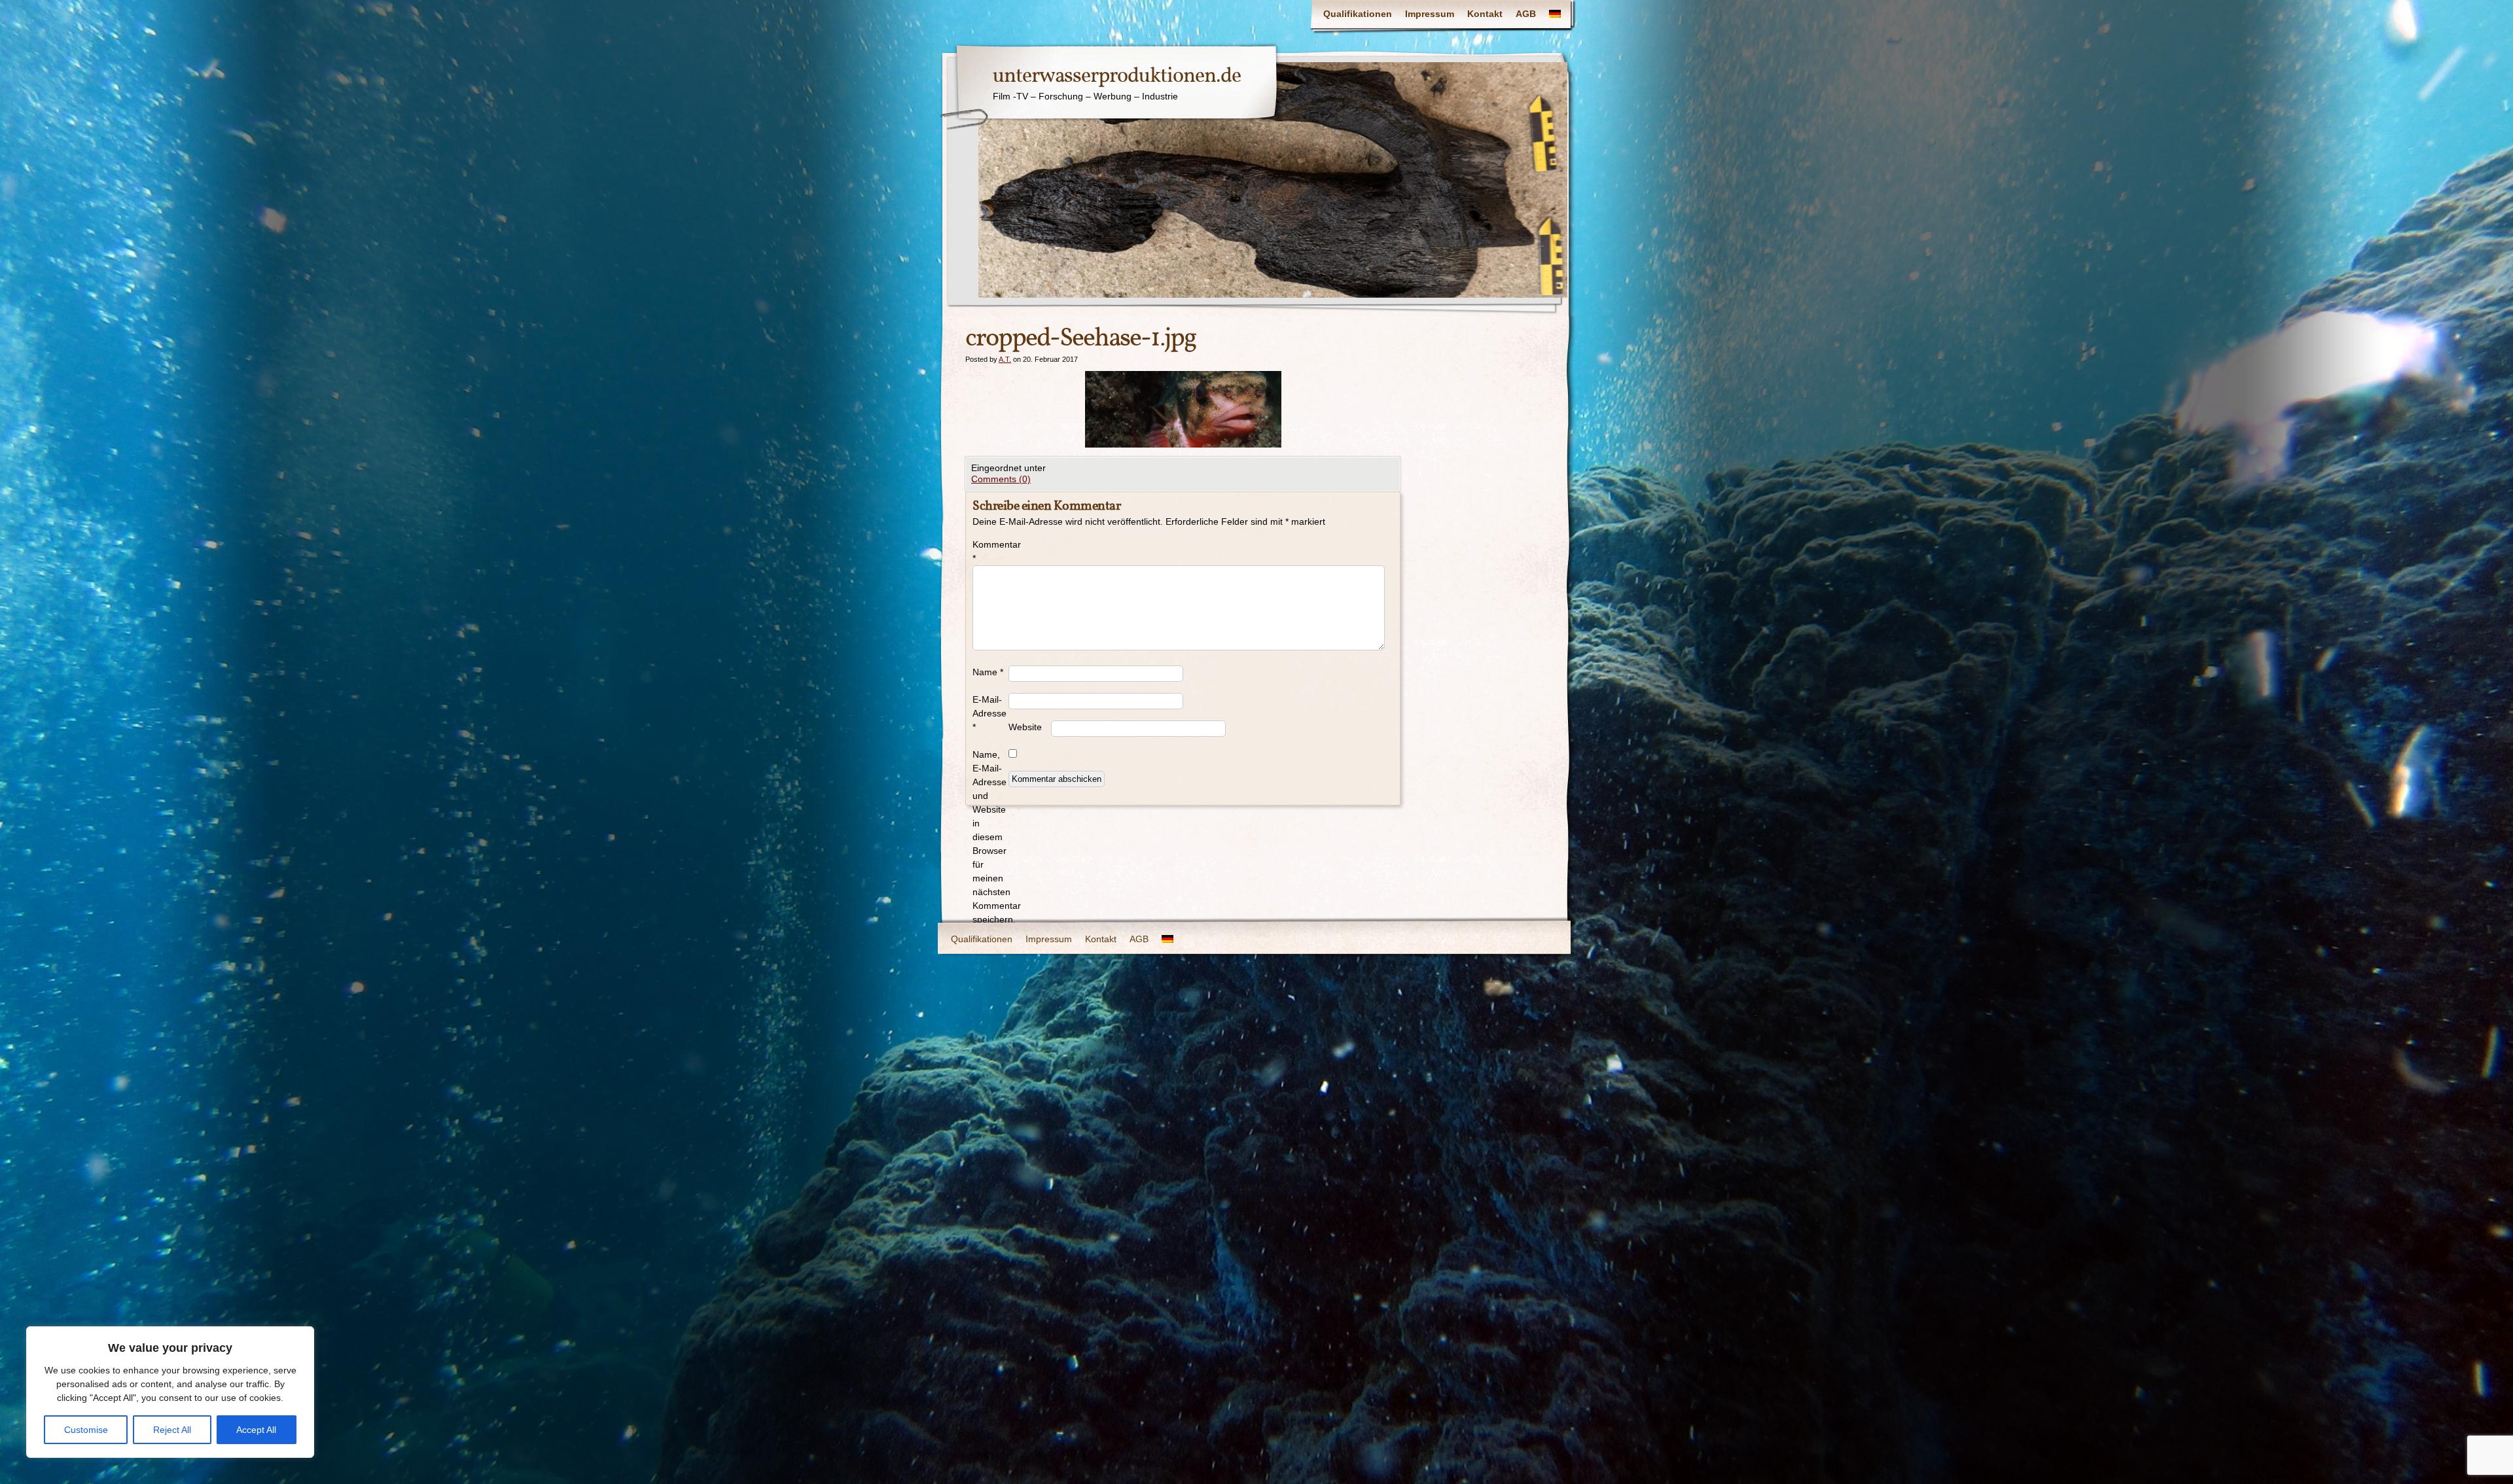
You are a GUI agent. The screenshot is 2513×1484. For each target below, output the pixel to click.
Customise (86, 1430)
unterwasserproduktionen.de (1117, 77)
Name (988, 672)
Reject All (172, 1430)
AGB (1526, 14)
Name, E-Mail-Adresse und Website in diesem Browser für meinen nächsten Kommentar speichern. (990, 837)
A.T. (1005, 359)
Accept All (256, 1430)
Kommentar (990, 551)
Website (1025, 727)
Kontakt (1485, 14)
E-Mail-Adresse (989, 713)
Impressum (1430, 14)
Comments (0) (1001, 479)
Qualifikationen (1358, 14)
